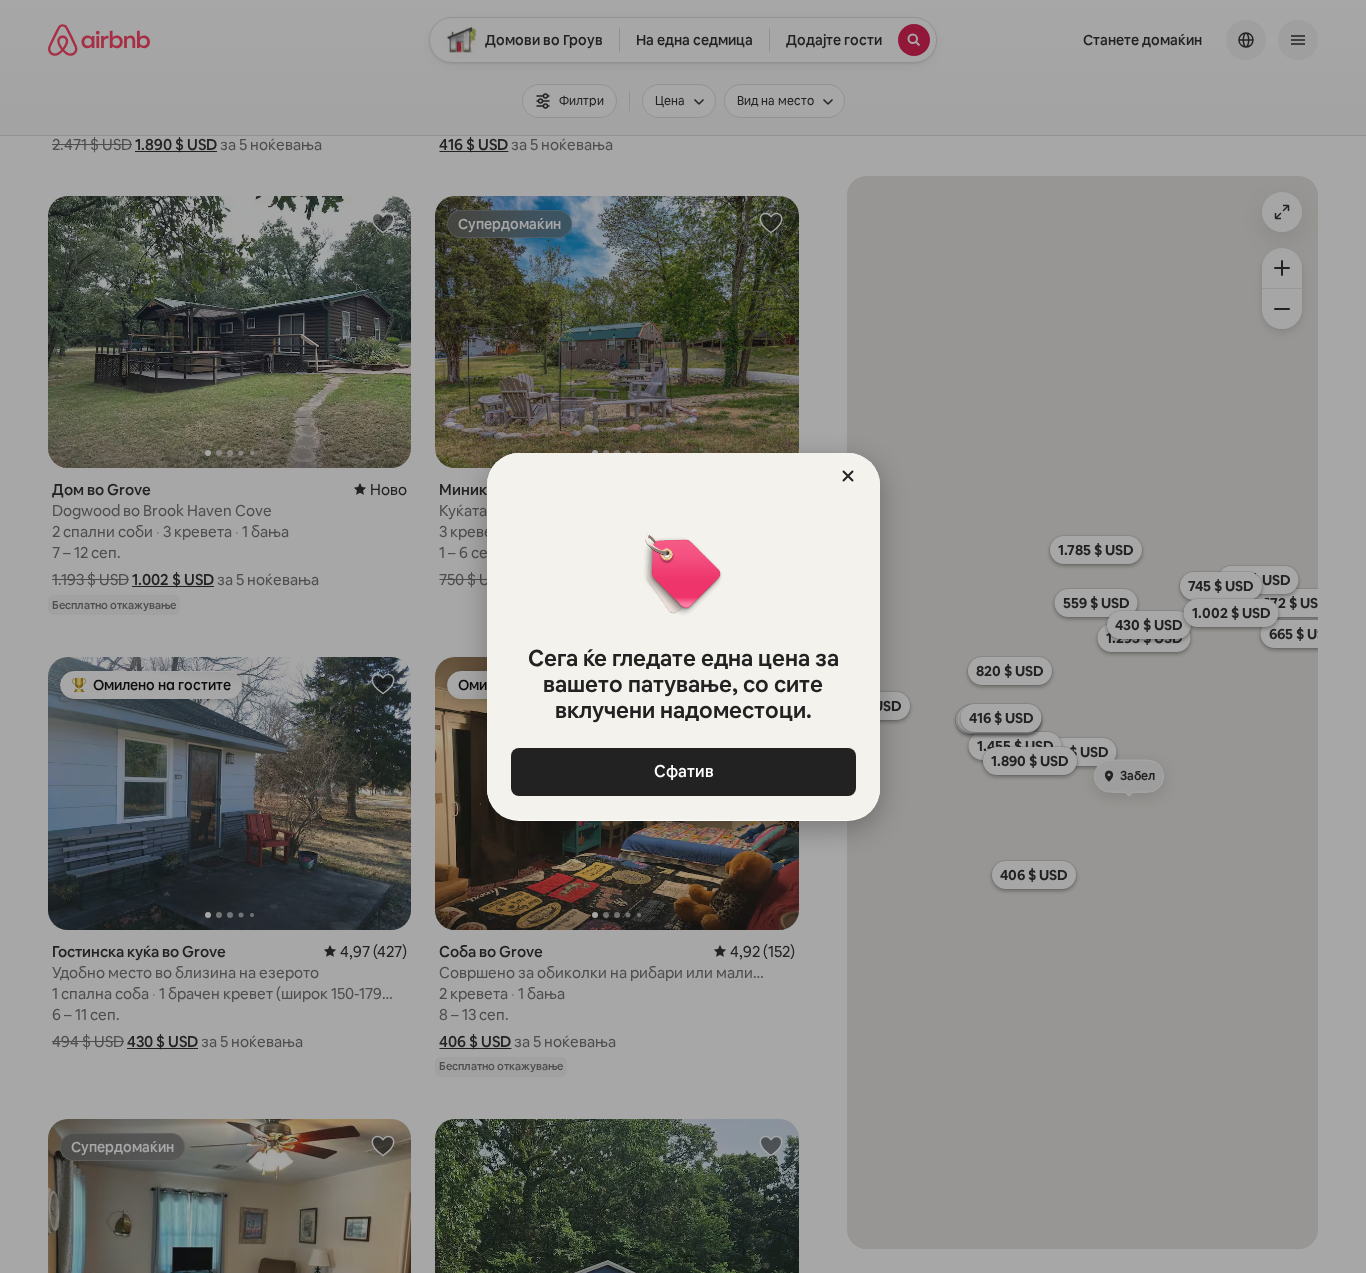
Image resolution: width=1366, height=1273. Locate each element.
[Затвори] (848, 476)
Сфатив (683, 771)
